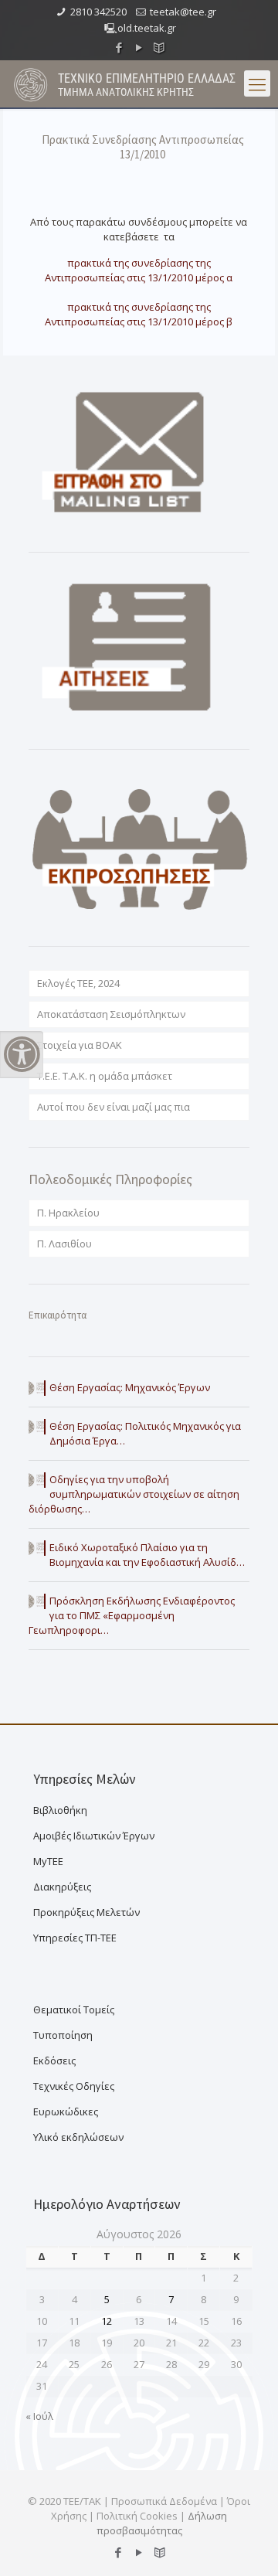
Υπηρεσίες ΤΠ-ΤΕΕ (75, 1938)
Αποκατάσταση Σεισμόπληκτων (111, 1014)
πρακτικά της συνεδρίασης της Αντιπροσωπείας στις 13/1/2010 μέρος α (139, 270)
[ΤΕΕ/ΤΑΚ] (31, 83)
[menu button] (257, 83)
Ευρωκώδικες (66, 2112)
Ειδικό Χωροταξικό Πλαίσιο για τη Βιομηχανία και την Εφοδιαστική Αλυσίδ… (147, 1555)
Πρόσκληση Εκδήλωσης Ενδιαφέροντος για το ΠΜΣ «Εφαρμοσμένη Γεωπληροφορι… (132, 1615)
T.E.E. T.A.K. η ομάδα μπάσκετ (105, 1076)
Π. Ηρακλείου (68, 1213)
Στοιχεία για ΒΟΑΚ (80, 1045)
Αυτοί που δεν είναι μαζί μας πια (114, 1107)
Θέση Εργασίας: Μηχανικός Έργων (130, 1387)
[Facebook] (119, 47)
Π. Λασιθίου (64, 1244)
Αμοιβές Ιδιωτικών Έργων (94, 1836)
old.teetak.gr (147, 28)
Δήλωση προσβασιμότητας (162, 2523)
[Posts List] (159, 47)
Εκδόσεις (54, 2060)
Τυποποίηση (63, 2035)
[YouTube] (139, 47)
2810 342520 (98, 12)
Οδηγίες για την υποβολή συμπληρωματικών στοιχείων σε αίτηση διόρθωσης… (134, 1494)
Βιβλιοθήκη (60, 1810)
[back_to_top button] (246, 2544)
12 (107, 2321)
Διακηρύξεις (62, 1887)
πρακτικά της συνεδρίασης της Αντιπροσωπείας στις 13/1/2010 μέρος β (139, 314)
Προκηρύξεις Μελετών (86, 1912)
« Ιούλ (39, 2416)
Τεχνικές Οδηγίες (74, 2086)
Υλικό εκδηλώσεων (78, 2137)
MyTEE (48, 1861)
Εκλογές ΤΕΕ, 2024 (78, 983)
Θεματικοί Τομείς (74, 2009)
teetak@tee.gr (183, 12)
